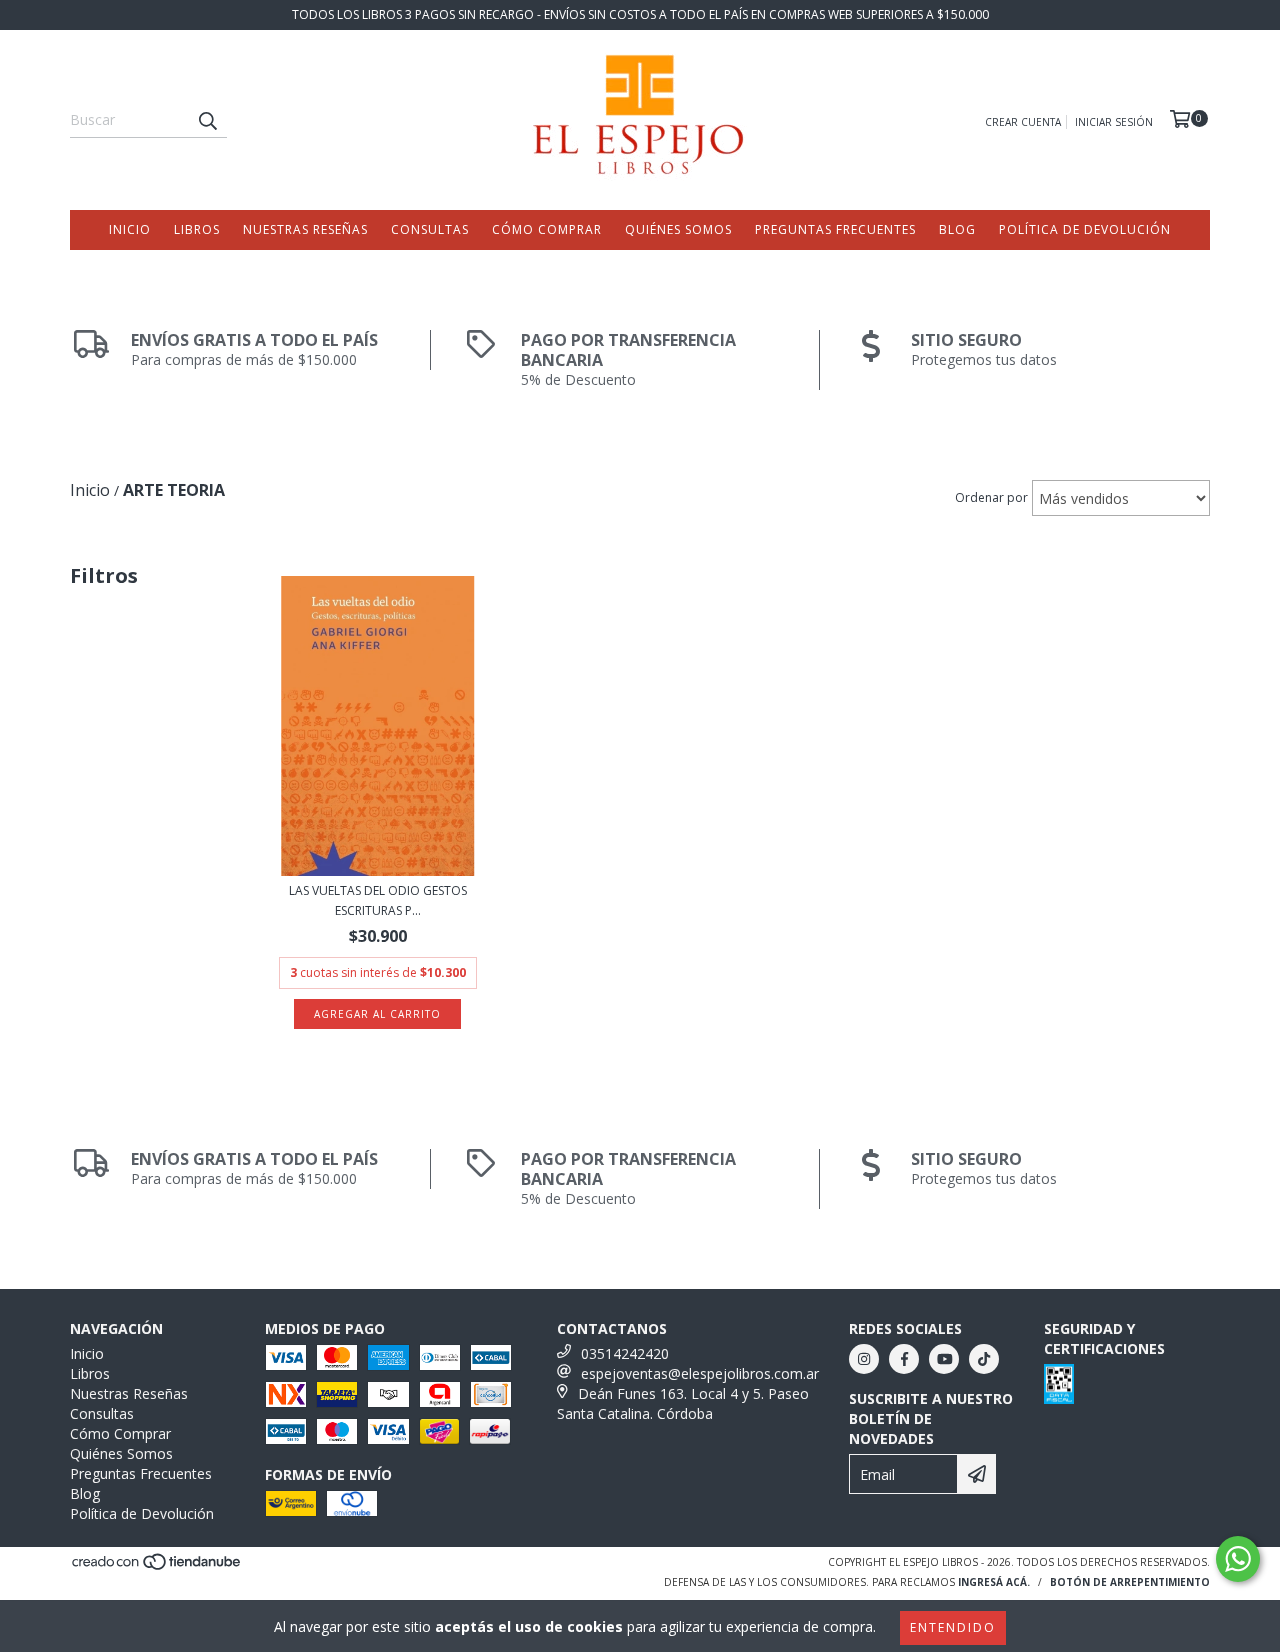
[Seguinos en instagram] (864, 1359)
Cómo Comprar (547, 229)
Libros (197, 229)
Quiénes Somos (678, 229)
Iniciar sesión (1114, 122)
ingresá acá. (994, 1582)
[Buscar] (207, 120)
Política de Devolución (1085, 229)
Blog (957, 229)
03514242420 (625, 1353)
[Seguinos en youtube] (944, 1359)
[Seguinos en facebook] (904, 1359)
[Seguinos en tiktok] (984, 1359)
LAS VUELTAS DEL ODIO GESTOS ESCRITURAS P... (378, 900)
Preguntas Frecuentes (835, 229)
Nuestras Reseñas (305, 229)
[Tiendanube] (157, 1567)
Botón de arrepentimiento (1130, 1582)
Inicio (130, 229)
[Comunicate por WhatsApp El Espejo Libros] (1238, 1559)
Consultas (430, 229)
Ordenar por (991, 497)
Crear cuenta (1023, 122)
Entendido (953, 1627)
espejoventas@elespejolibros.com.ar (700, 1373)
